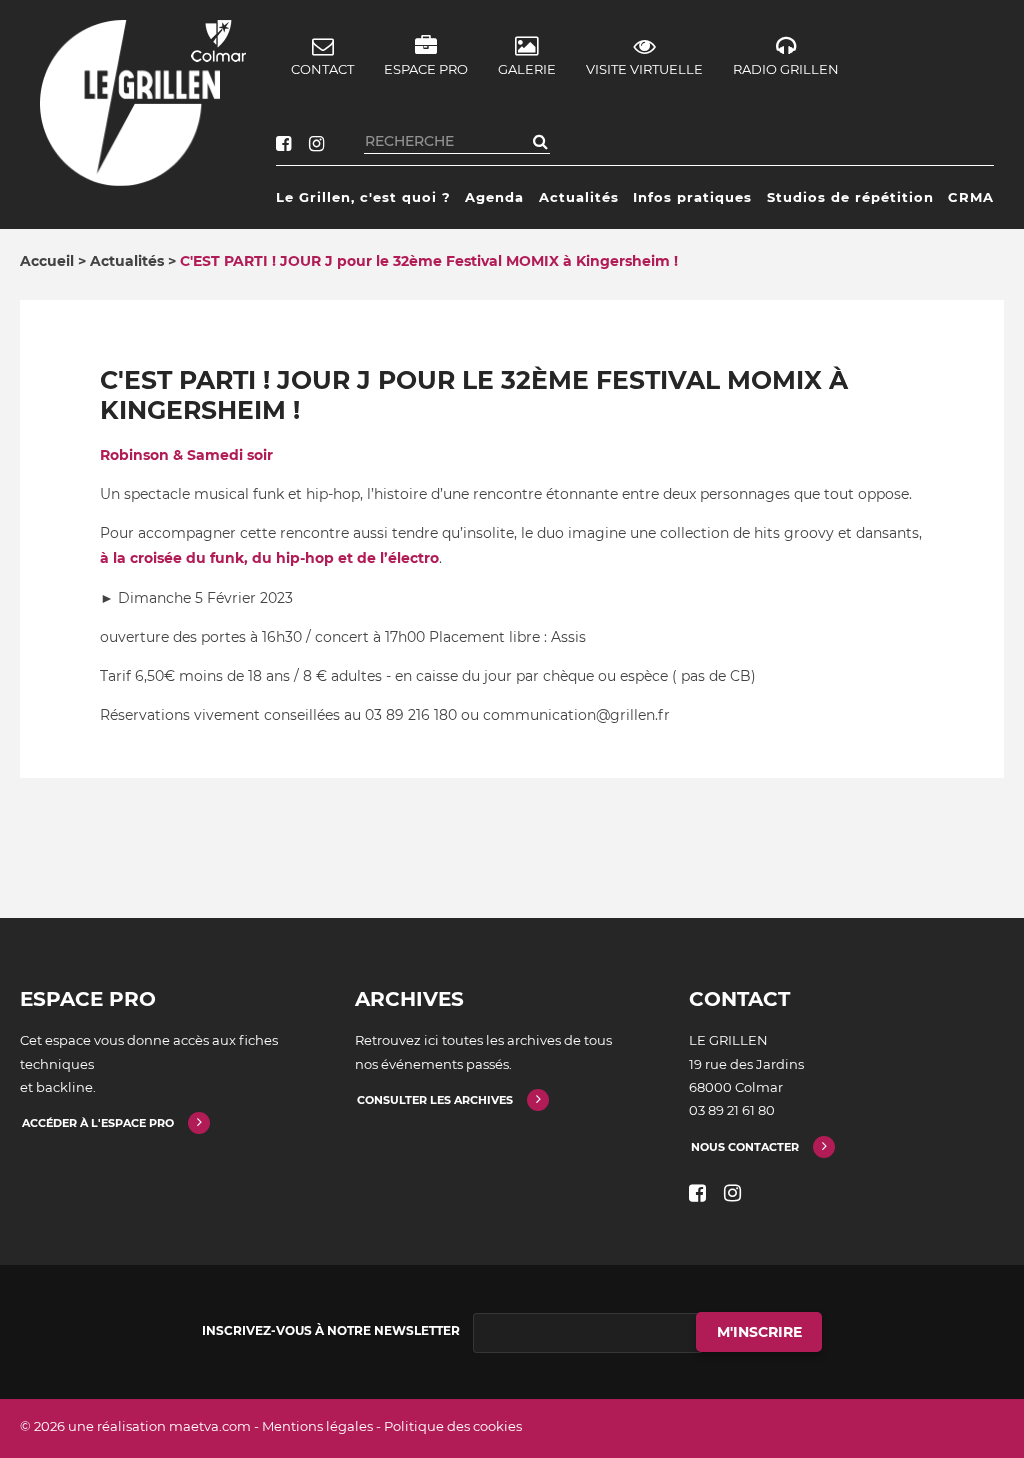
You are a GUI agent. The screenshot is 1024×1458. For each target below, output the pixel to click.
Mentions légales (317, 1426)
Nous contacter (745, 1147)
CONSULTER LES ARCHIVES (435, 1100)
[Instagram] (316, 144)
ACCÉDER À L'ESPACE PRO (98, 1123)
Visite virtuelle (644, 69)
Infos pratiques (692, 197)
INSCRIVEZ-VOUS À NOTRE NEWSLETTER (331, 1330)
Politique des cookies (453, 1426)
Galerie (527, 69)
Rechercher (540, 141)
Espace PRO (426, 69)
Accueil (47, 261)
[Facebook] (283, 144)
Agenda (494, 197)
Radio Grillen (786, 69)
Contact (322, 69)
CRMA (971, 197)
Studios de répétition (850, 197)
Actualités (579, 197)
